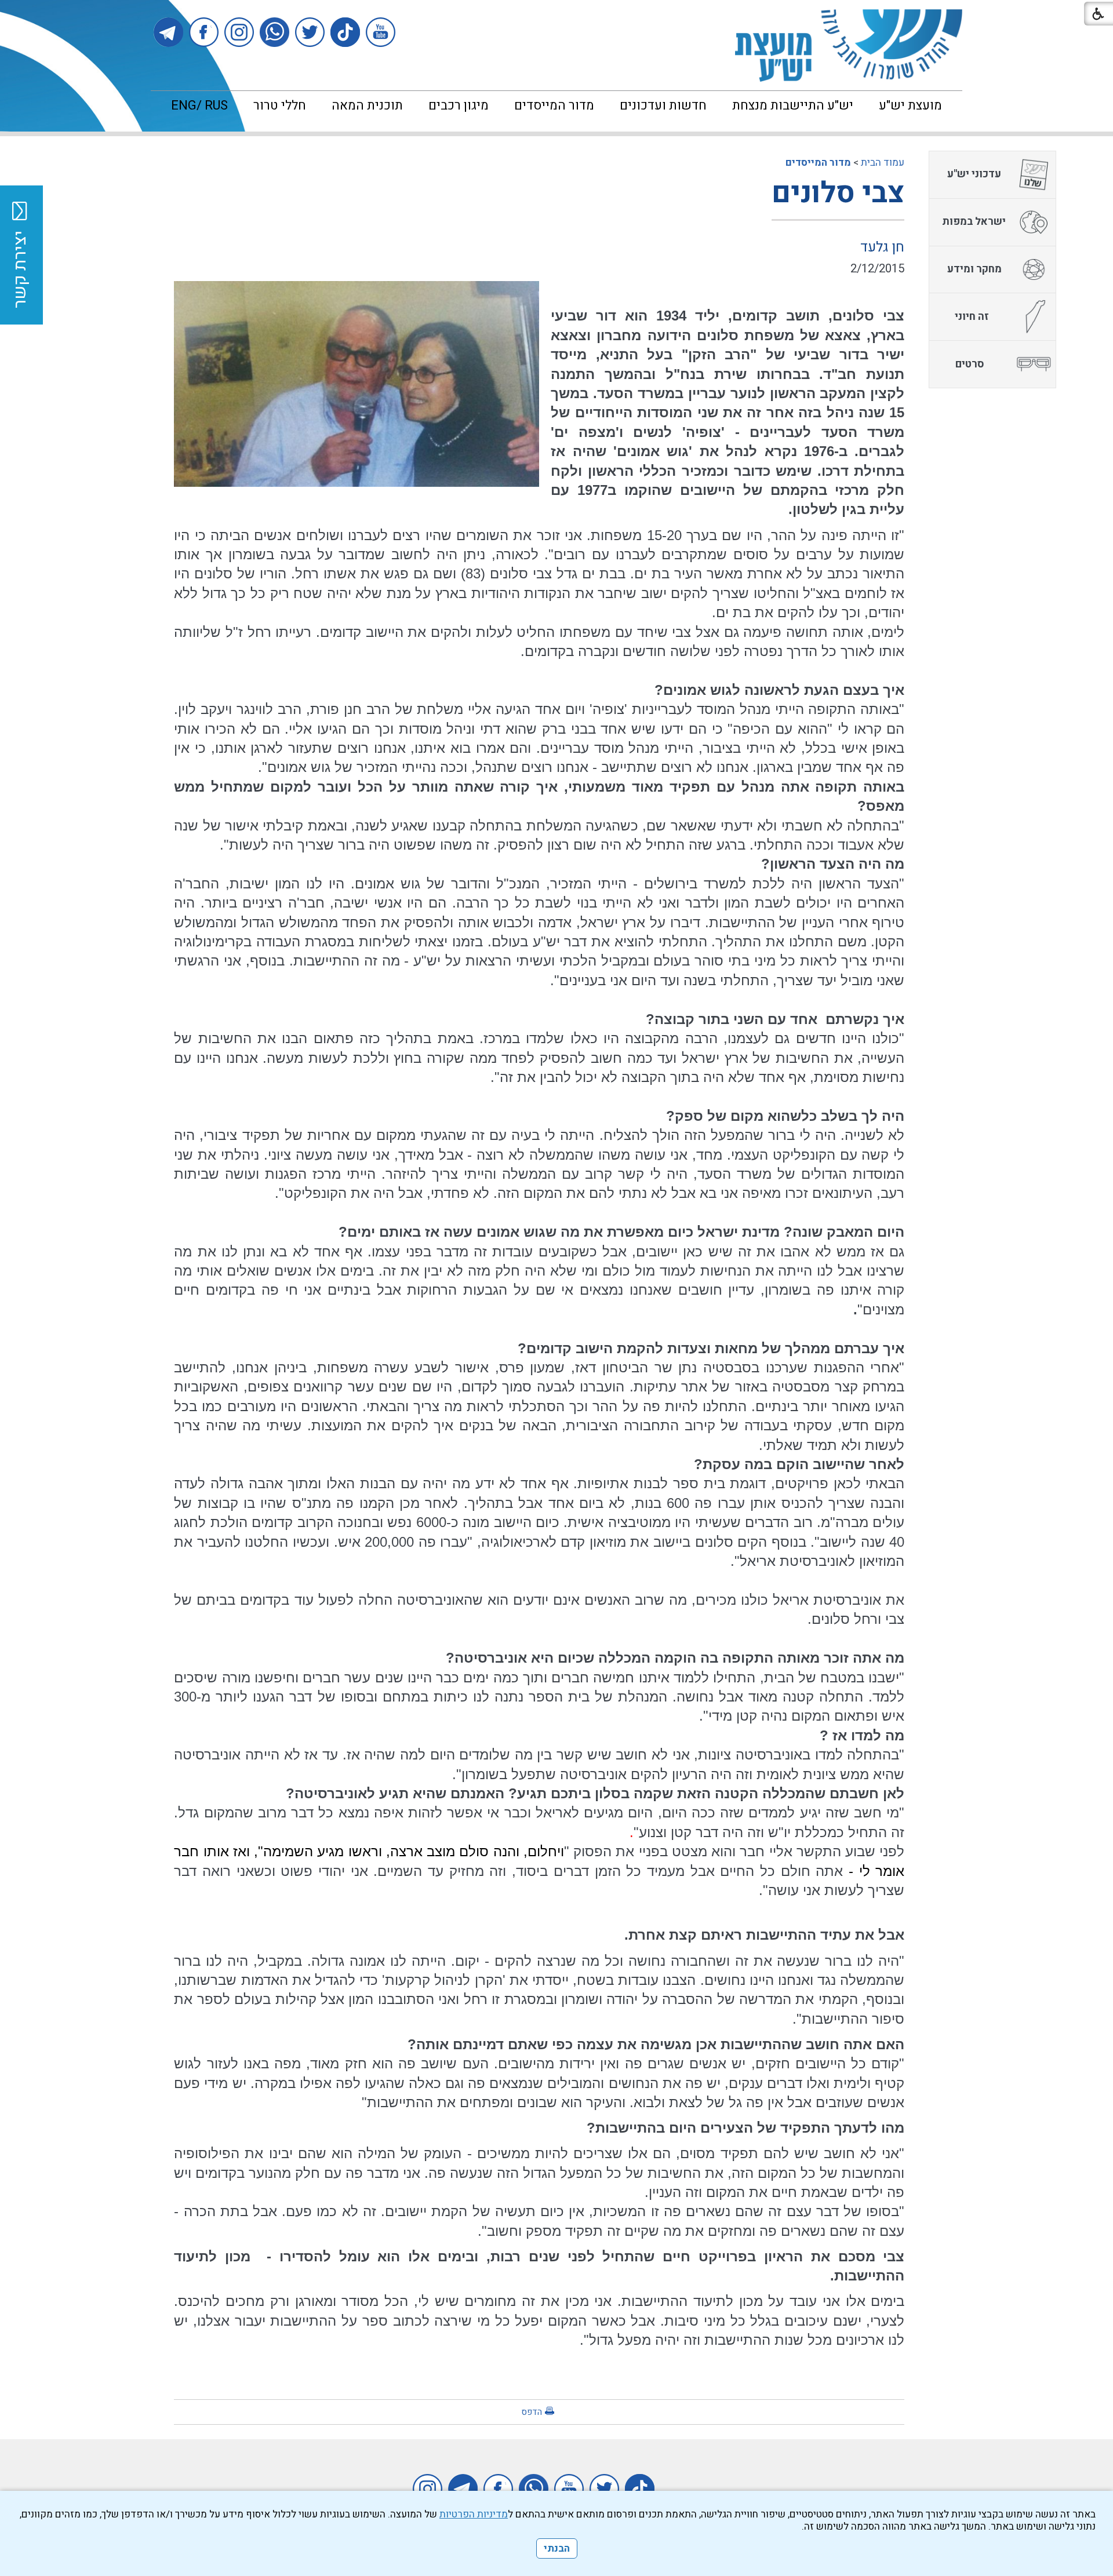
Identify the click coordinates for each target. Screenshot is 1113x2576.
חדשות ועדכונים (663, 105)
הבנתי (557, 2548)
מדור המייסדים (554, 105)
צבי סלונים (838, 193)
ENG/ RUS (199, 105)
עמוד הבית (883, 163)
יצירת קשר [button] (20, 269)
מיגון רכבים (459, 105)
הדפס (532, 2412)
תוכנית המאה (367, 105)
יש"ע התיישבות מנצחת (793, 105)
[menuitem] (910, 105)
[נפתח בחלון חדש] (381, 32)
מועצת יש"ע (910, 105)
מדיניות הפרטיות (474, 2514)
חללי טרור (280, 105)
